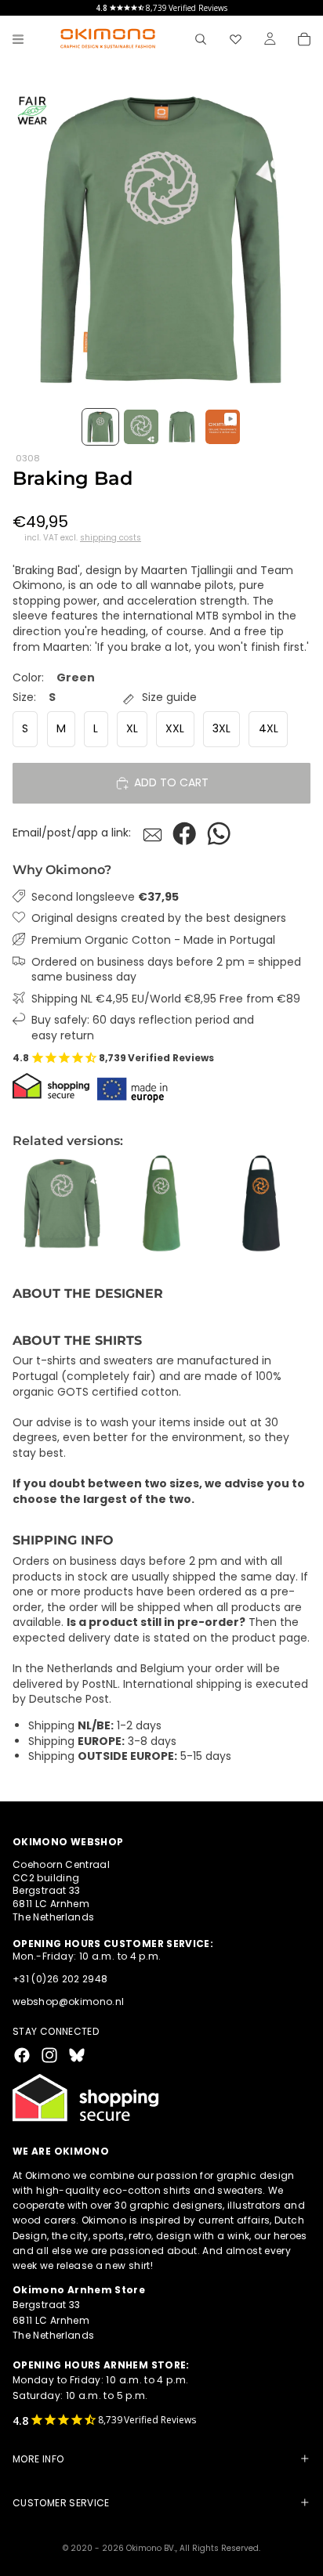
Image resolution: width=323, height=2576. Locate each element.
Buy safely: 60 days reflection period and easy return (143, 1028)
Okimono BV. (151, 2548)
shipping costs (111, 538)
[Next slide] (293, 1203)
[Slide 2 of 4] (141, 427)
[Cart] (304, 39)
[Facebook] (22, 2055)
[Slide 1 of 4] (100, 427)
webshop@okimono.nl (68, 2002)
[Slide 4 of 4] (223, 427)
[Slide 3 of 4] (182, 427)
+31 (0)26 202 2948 (60, 1979)
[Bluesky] (77, 2055)
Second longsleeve (105, 897)
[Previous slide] (30, 1203)
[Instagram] (49, 2055)
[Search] (201, 39)
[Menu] (18, 39)
